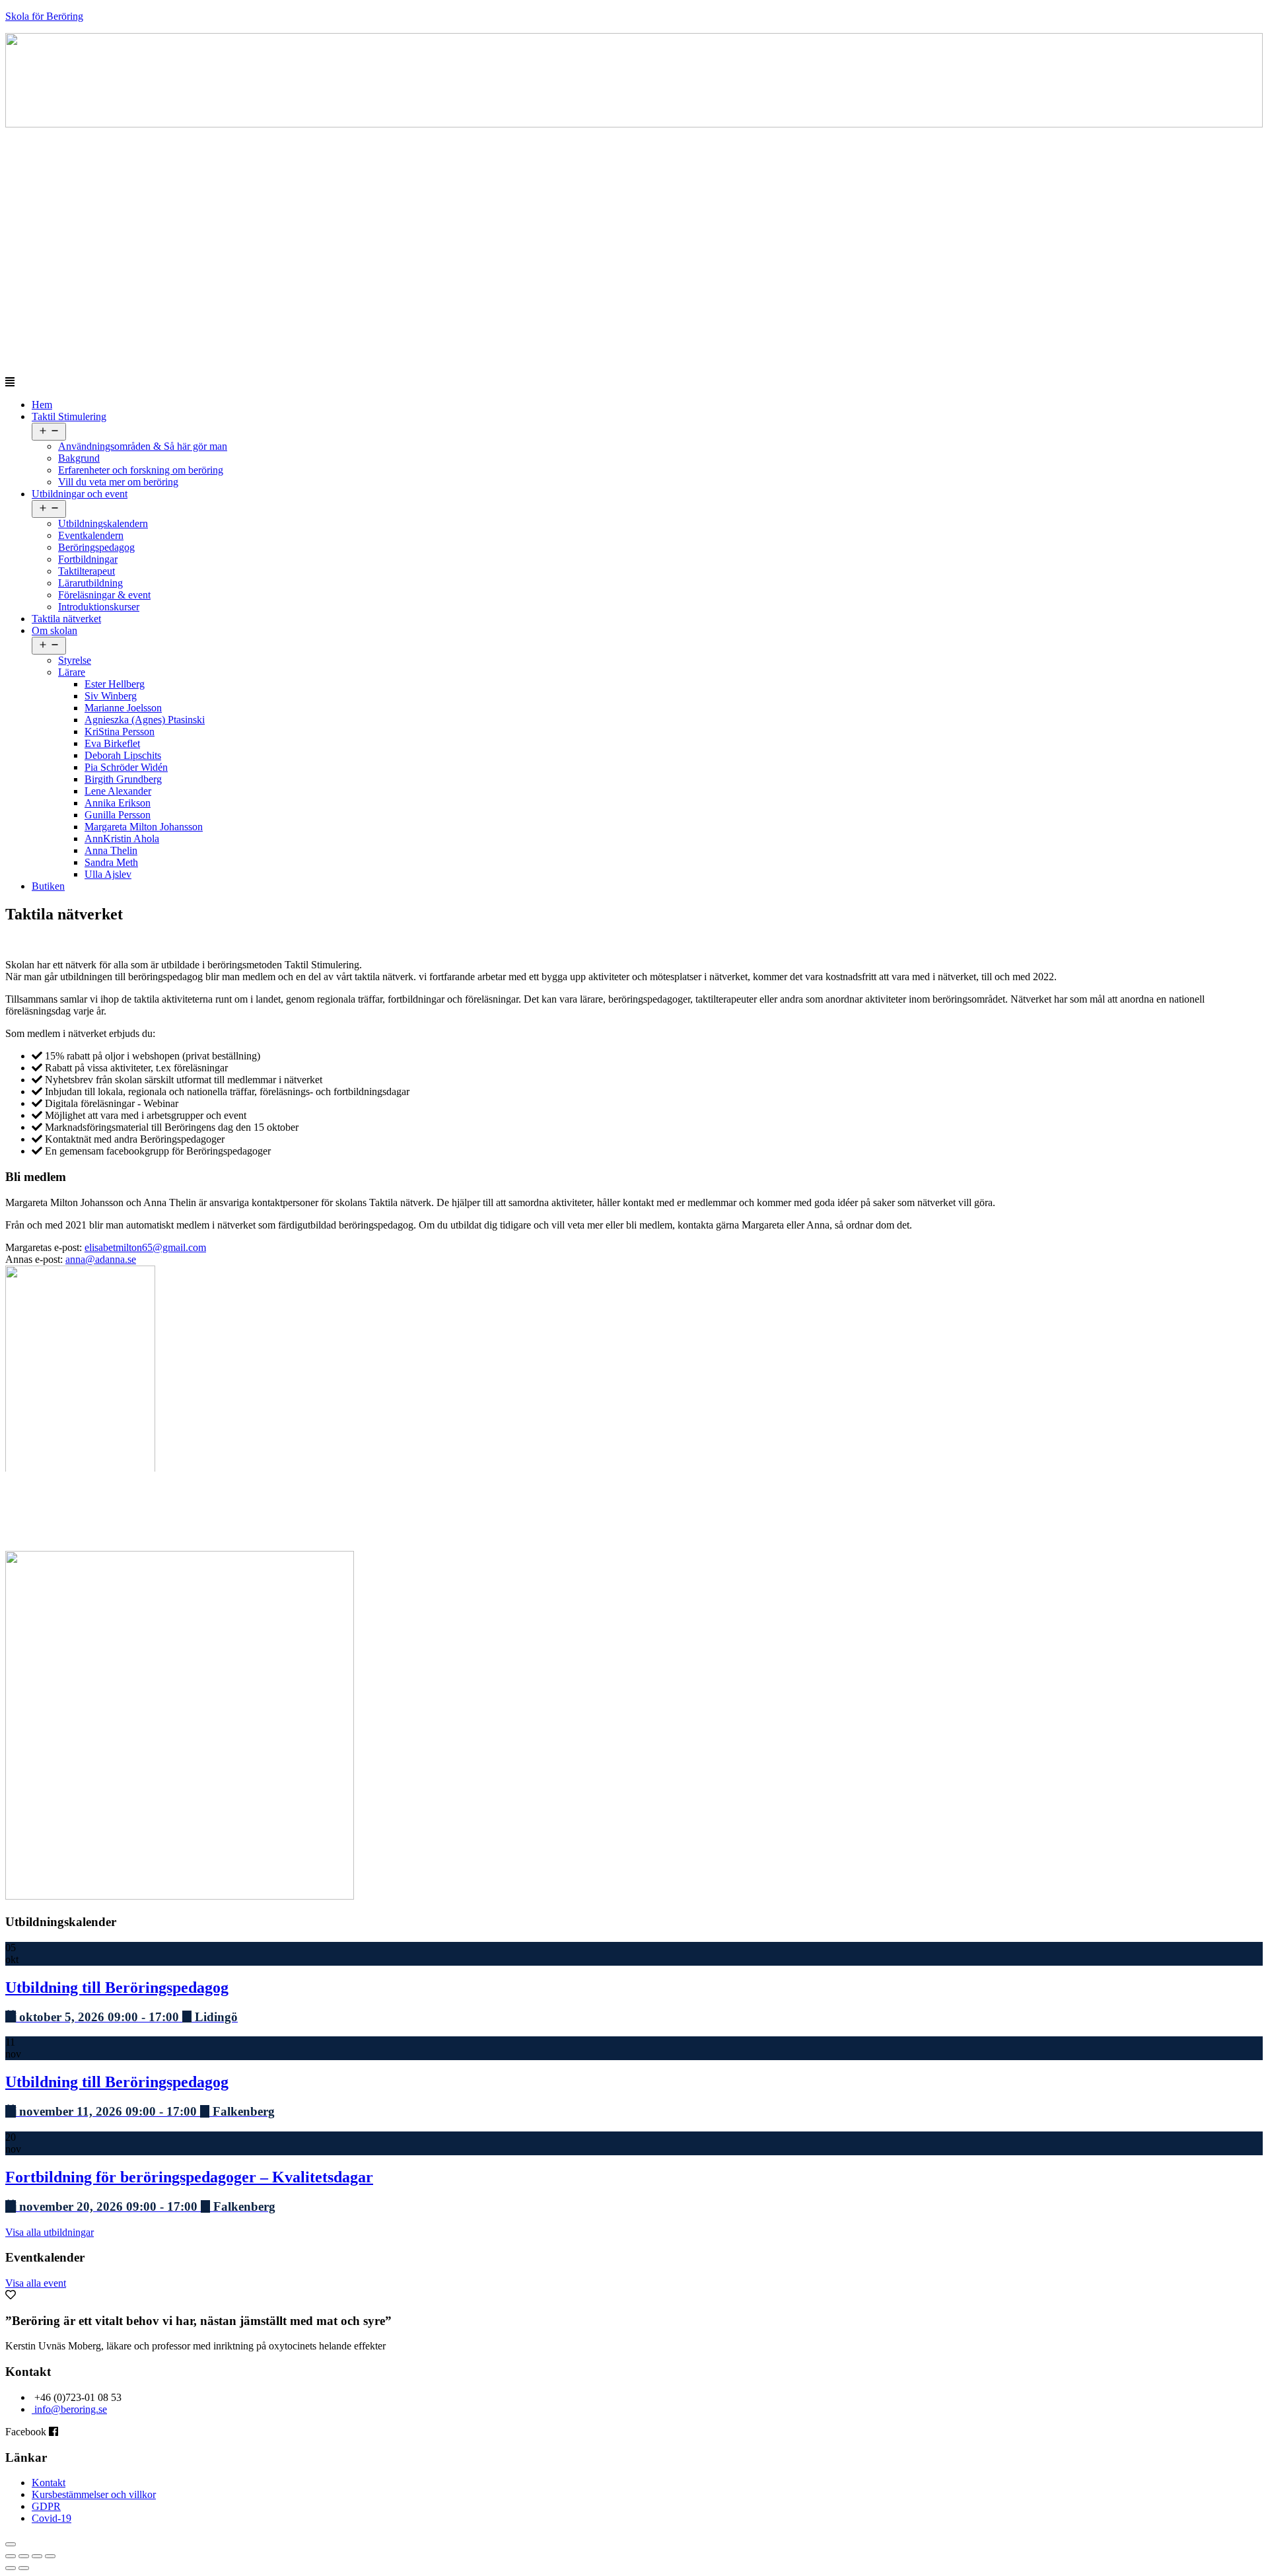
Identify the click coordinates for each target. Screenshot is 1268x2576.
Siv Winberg (111, 696)
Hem (42, 405)
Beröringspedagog (96, 547)
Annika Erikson (118, 803)
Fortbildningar (88, 559)
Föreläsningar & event (104, 595)
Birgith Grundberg (123, 779)
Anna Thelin (111, 850)
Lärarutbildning (90, 583)
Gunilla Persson (118, 815)
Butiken (48, 886)
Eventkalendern (91, 535)
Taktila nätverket (66, 619)
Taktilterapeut (87, 571)
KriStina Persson (120, 732)
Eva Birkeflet (112, 743)
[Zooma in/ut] (50, 2556)
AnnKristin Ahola (122, 839)
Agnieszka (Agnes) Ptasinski (145, 720)
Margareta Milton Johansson (144, 827)
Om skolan (54, 630)
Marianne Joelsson (123, 708)
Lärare (72, 672)
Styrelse (75, 660)
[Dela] (24, 2556)
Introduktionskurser (99, 607)
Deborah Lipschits (123, 755)
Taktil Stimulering (69, 416)
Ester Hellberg (115, 684)
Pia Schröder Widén (126, 767)
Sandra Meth (111, 862)
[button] (50, 2232)
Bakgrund (79, 458)
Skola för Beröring (44, 16)
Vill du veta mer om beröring (118, 482)
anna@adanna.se (101, 1259)
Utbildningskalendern (103, 523)
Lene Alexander (118, 791)
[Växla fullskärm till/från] (37, 2556)
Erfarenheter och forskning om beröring (141, 470)
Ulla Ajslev (108, 874)
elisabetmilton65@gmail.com (145, 1247)
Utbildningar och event (80, 494)
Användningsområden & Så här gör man (143, 446)
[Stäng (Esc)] (11, 2556)
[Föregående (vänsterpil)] (11, 2568)
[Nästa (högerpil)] (24, 2568)
